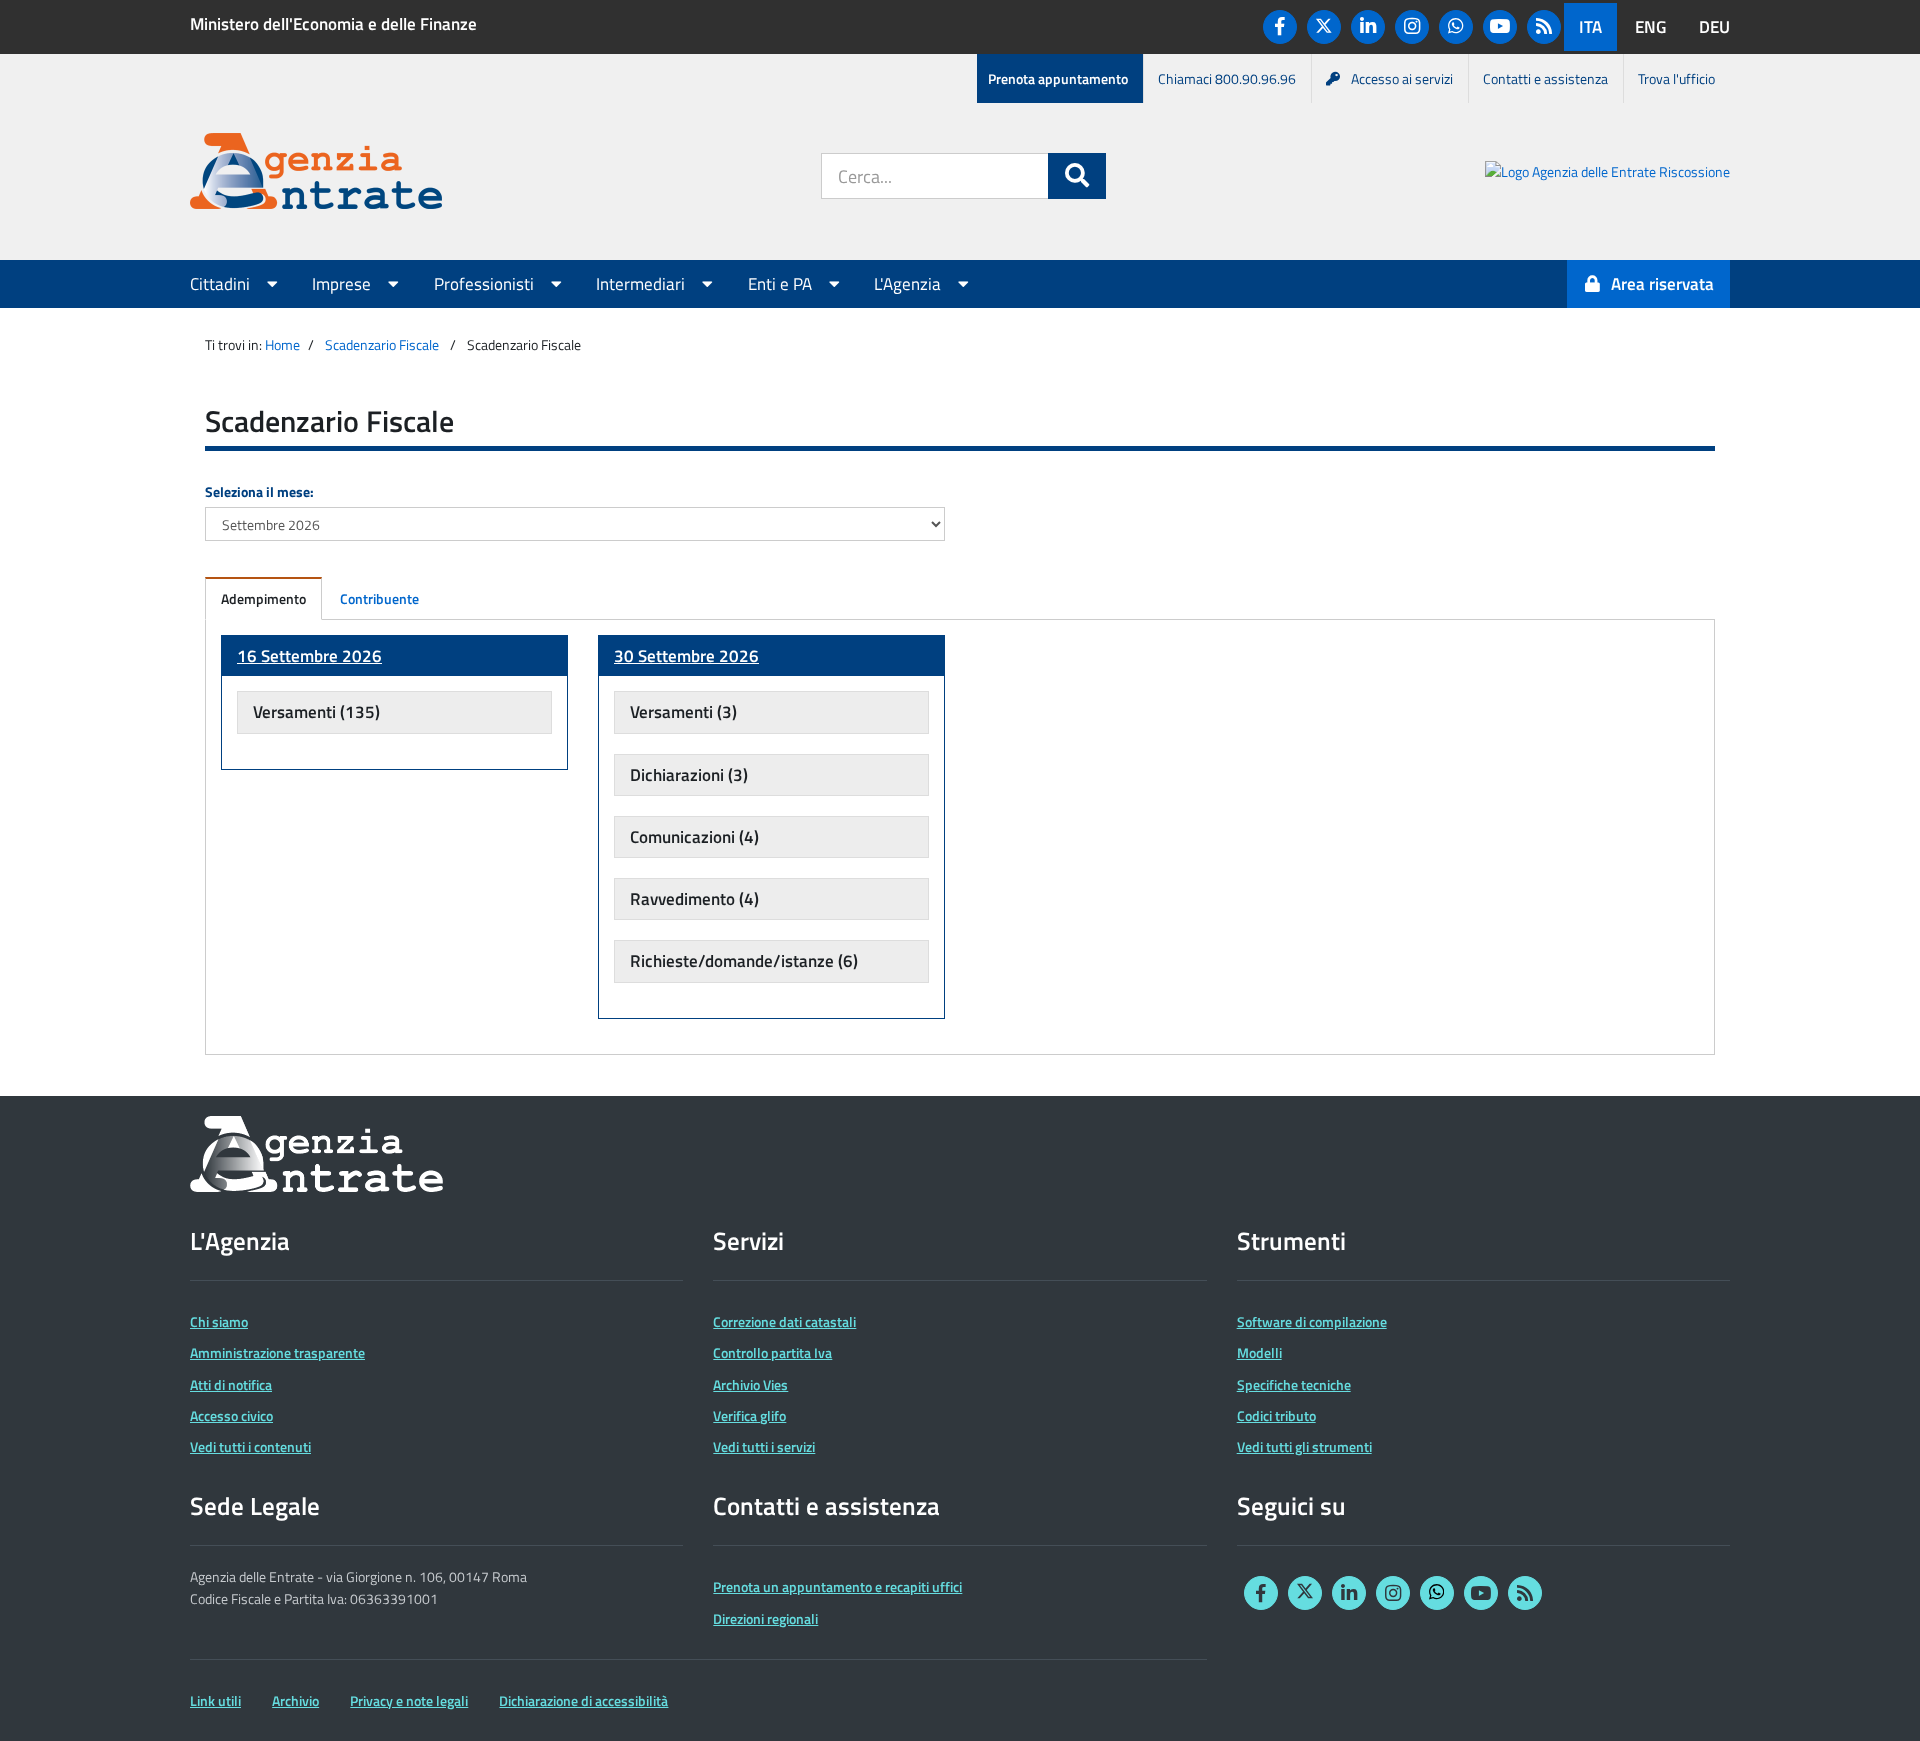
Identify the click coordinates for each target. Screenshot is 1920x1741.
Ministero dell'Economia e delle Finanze (333, 24)
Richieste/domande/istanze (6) (744, 961)
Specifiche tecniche (1294, 1384)
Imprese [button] (343, 284)
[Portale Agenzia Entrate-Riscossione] (1607, 174)
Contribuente (379, 598)
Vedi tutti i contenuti (250, 1446)
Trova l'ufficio (1676, 78)
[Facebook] (1280, 27)
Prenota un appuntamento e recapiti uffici (837, 1586)
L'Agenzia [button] (909, 284)
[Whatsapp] (1456, 27)
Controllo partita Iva (772, 1352)
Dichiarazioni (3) (689, 775)
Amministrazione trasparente (277, 1352)
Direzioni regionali (765, 1618)
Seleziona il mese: (259, 491)
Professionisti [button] (486, 284)
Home (282, 344)
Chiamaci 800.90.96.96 (1227, 78)
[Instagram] (1412, 27)
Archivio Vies (750, 1384)
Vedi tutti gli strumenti (1304, 1446)
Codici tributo (1276, 1415)
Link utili (215, 1700)
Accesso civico (231, 1415)
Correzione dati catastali (784, 1321)
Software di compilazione (1312, 1321)
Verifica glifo (749, 1415)
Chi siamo (219, 1321)
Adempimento (263, 598)
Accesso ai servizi (1402, 78)
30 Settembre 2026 (686, 656)
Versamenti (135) (316, 712)
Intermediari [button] (642, 284)
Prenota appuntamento (1058, 78)
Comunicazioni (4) (694, 837)
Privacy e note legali (409, 1700)
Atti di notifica (231, 1384)
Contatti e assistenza (1545, 78)
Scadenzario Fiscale (382, 344)
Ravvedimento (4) (694, 899)
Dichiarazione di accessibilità (583, 1700)
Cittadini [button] (222, 284)
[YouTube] (1500, 27)
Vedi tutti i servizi (764, 1446)
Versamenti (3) (683, 712)
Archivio (295, 1700)
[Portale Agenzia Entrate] (316, 174)
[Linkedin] (1368, 27)
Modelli (1259, 1352)
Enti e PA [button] (782, 284)
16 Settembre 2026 (309, 656)
